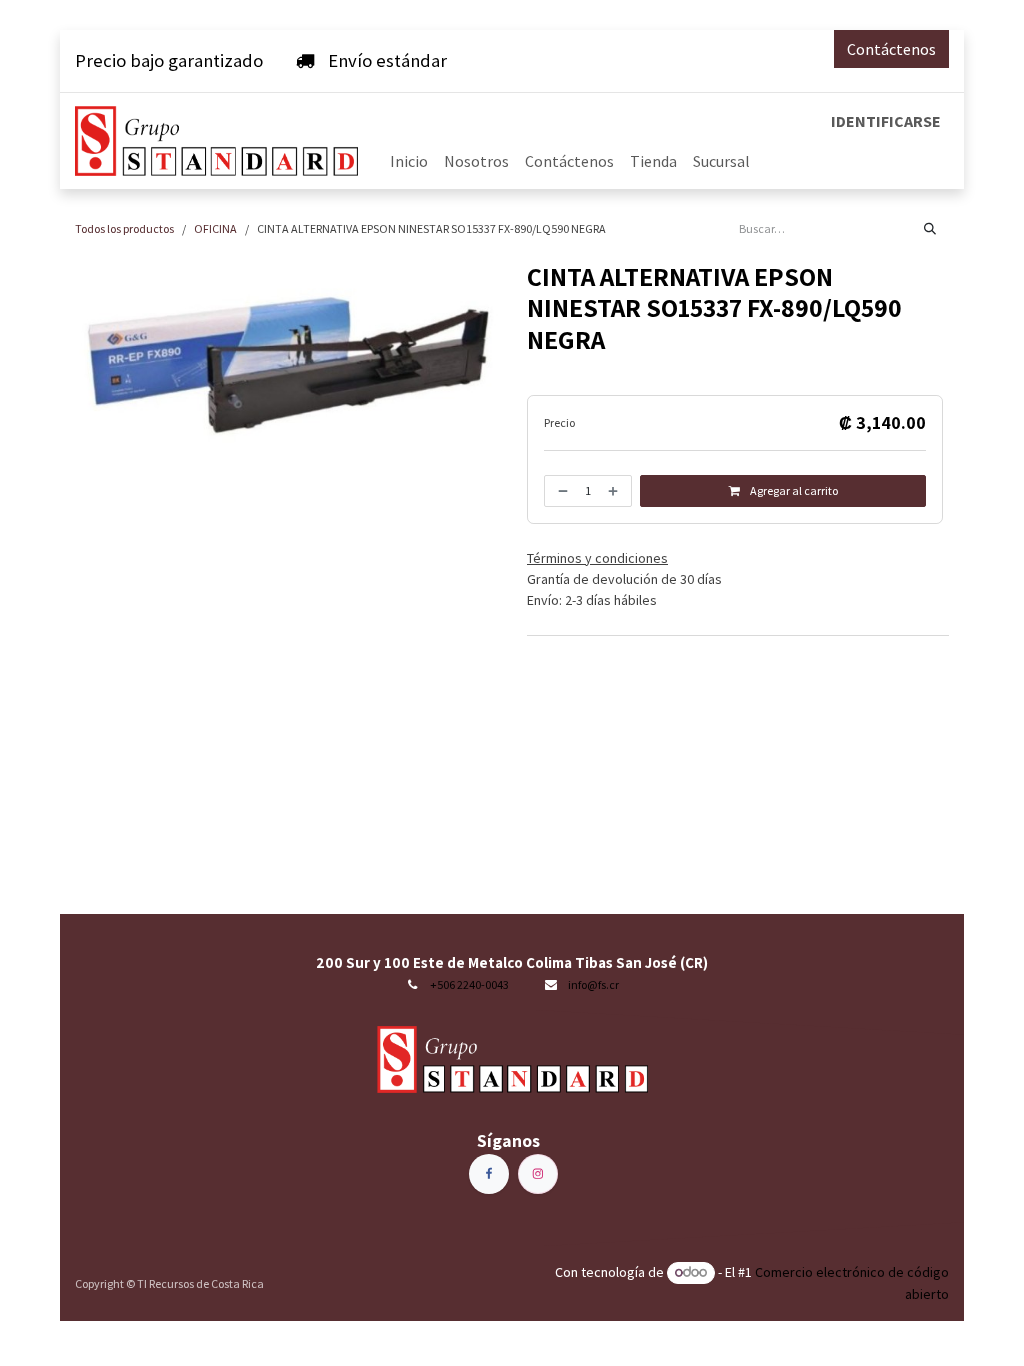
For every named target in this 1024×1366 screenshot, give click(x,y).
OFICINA (215, 228)
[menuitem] (409, 161)
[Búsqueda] (930, 229)
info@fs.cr (593, 984)
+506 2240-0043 (469, 984)
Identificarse (886, 121)
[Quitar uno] (561, 491)
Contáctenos (891, 49)
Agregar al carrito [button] (793, 490)
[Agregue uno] (615, 491)
